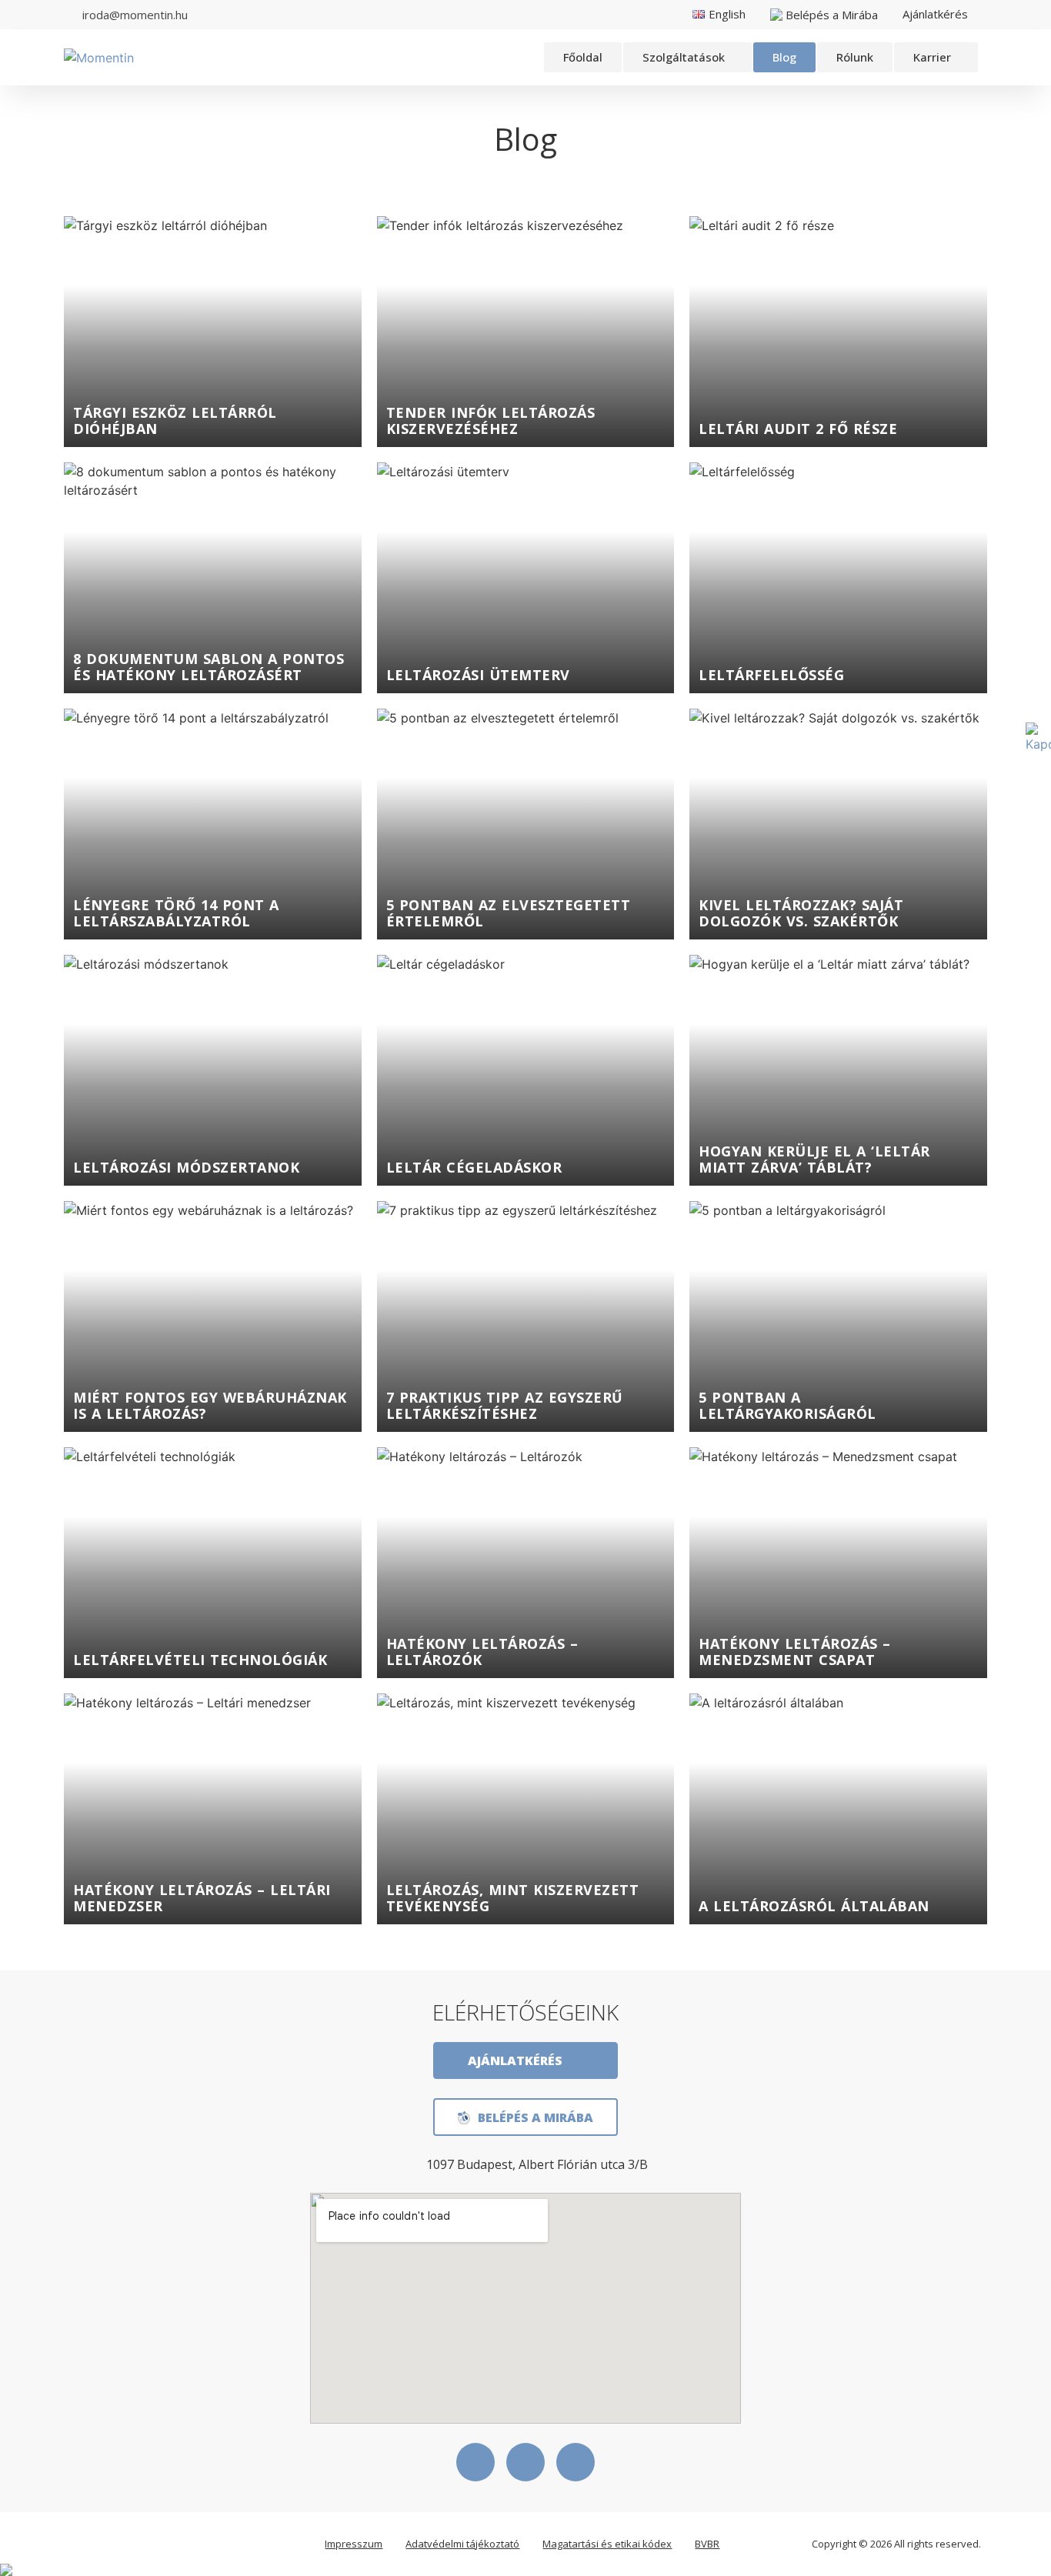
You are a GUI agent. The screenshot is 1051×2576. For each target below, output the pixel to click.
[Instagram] (576, 2462)
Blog (784, 57)
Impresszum (354, 2544)
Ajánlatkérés (935, 14)
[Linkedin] (525, 2462)
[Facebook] (475, 2462)
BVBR (707, 2544)
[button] (687, 57)
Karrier (932, 57)
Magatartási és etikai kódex (607, 2544)
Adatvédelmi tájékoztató (462, 2544)
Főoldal (583, 57)
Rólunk (855, 57)
